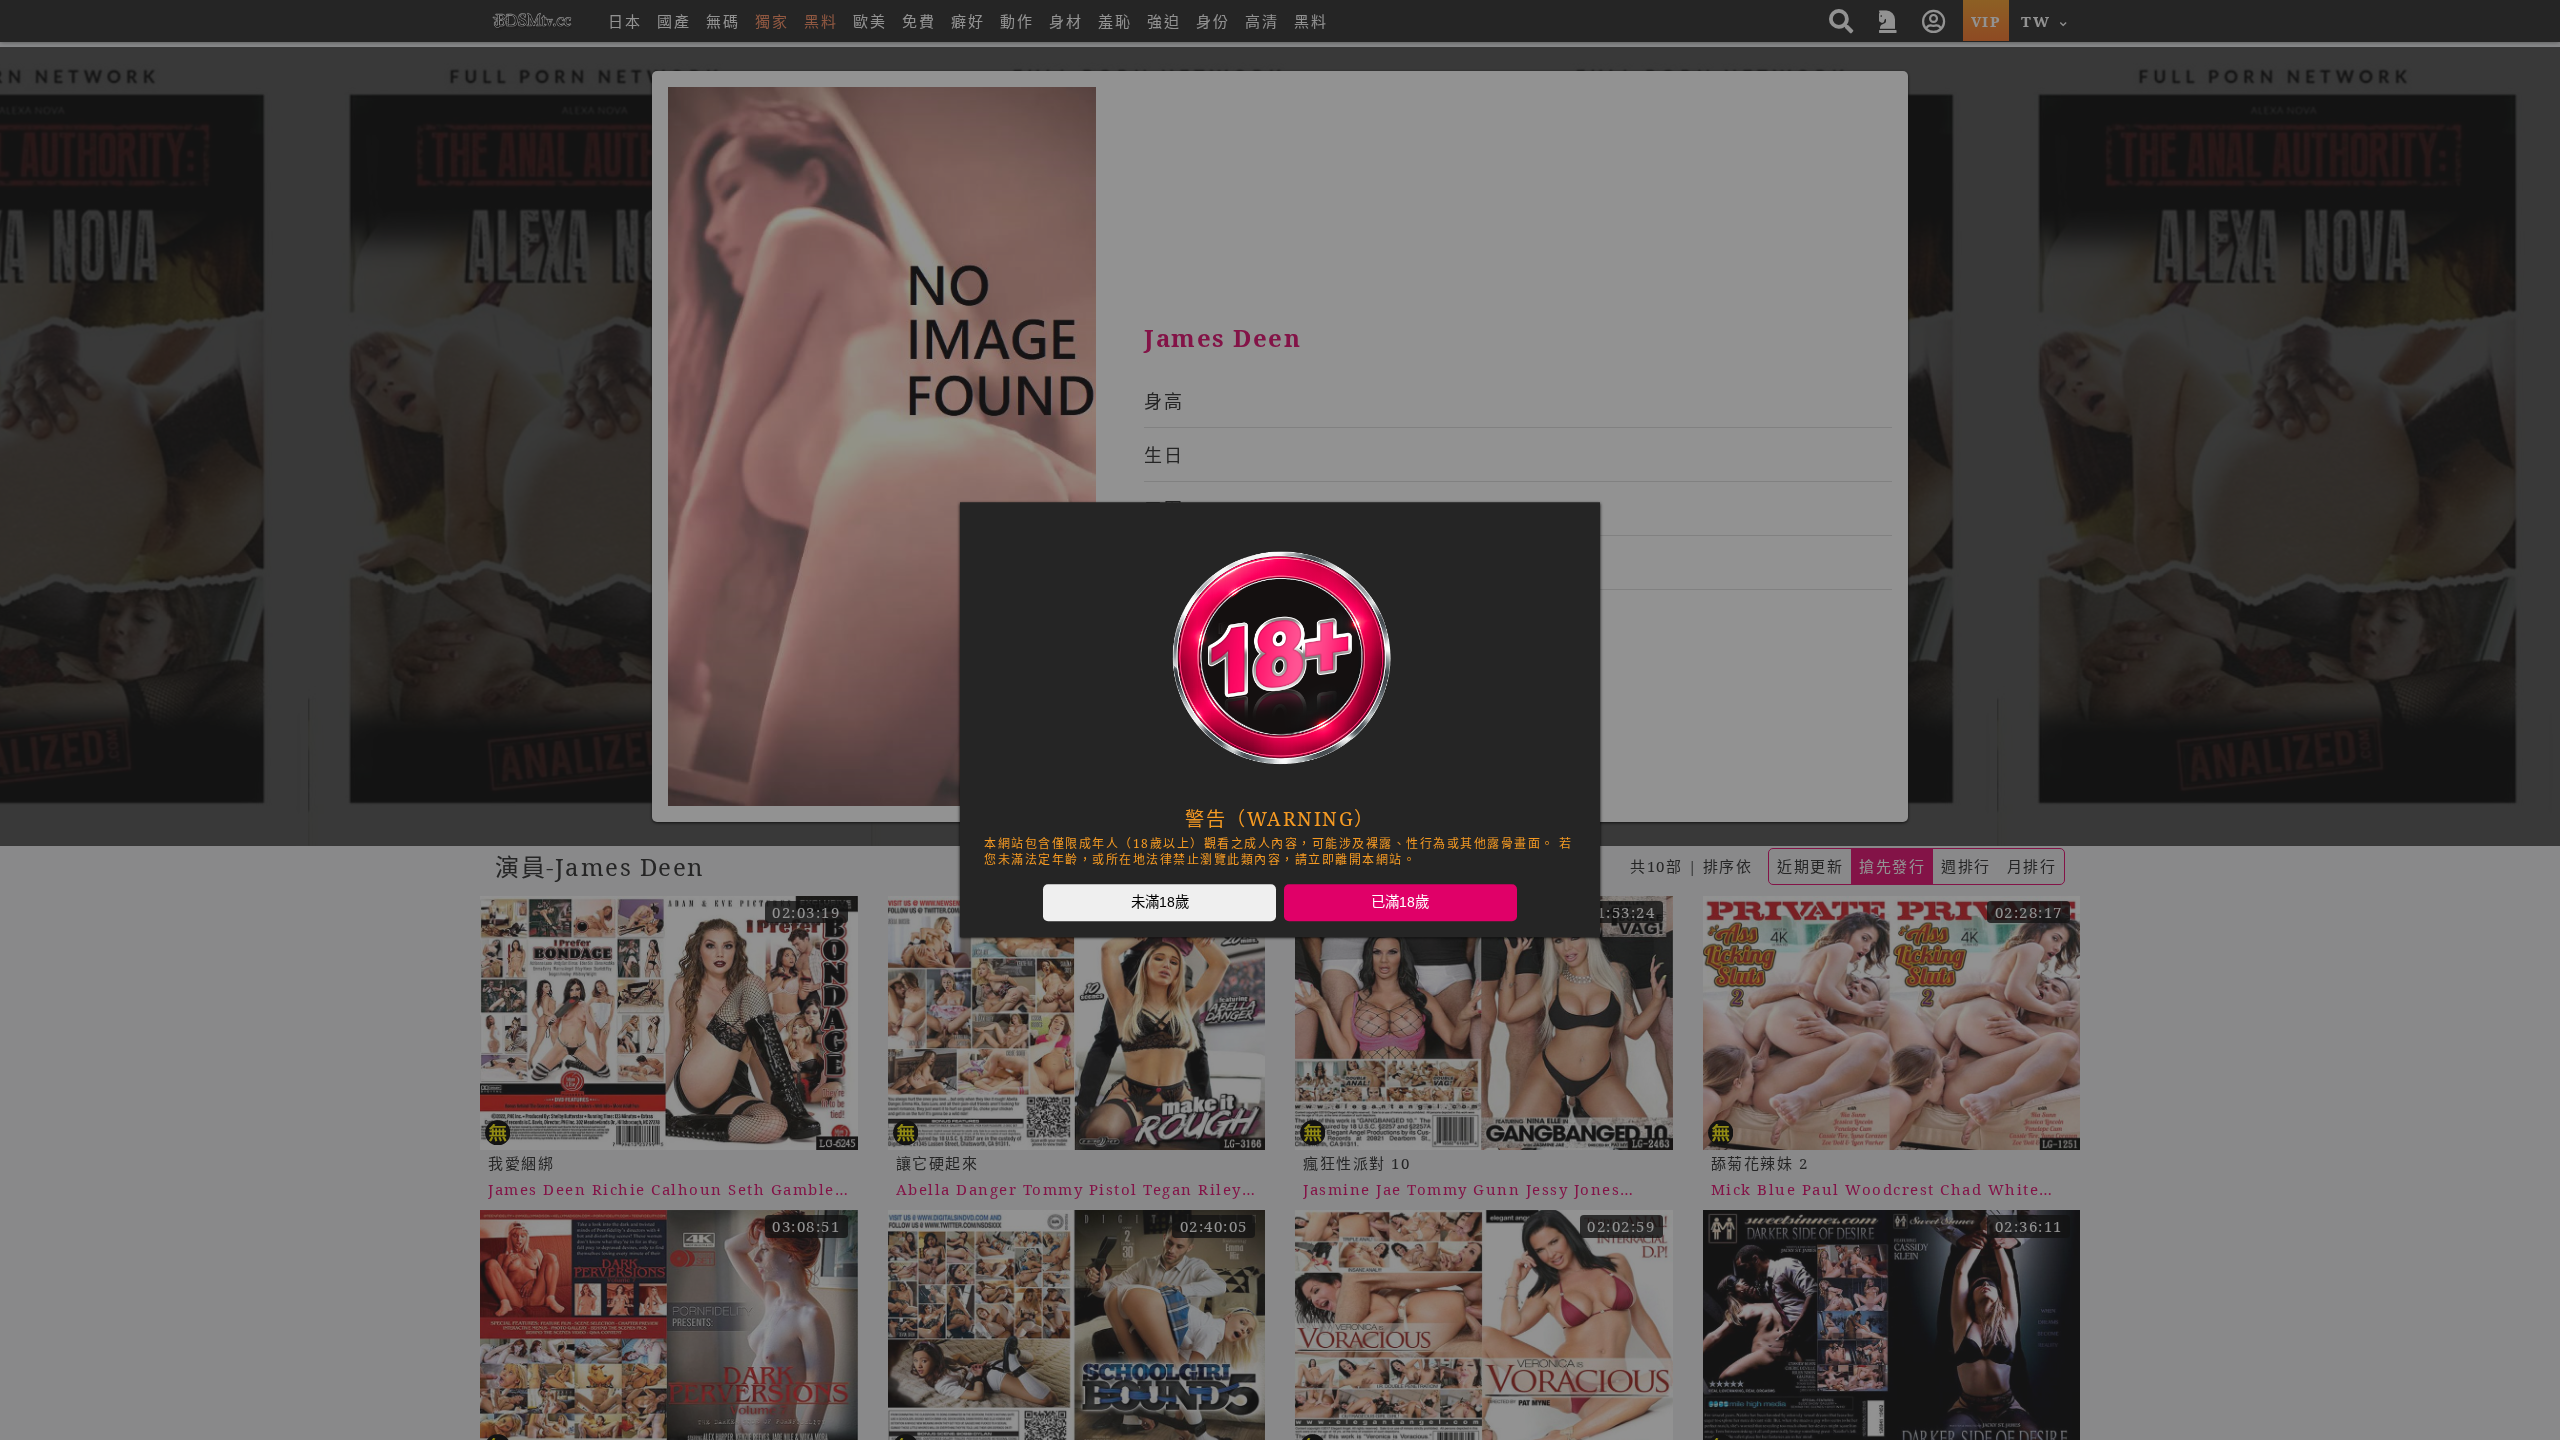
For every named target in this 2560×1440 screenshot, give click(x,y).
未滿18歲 (1160, 902)
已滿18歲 (1400, 902)
